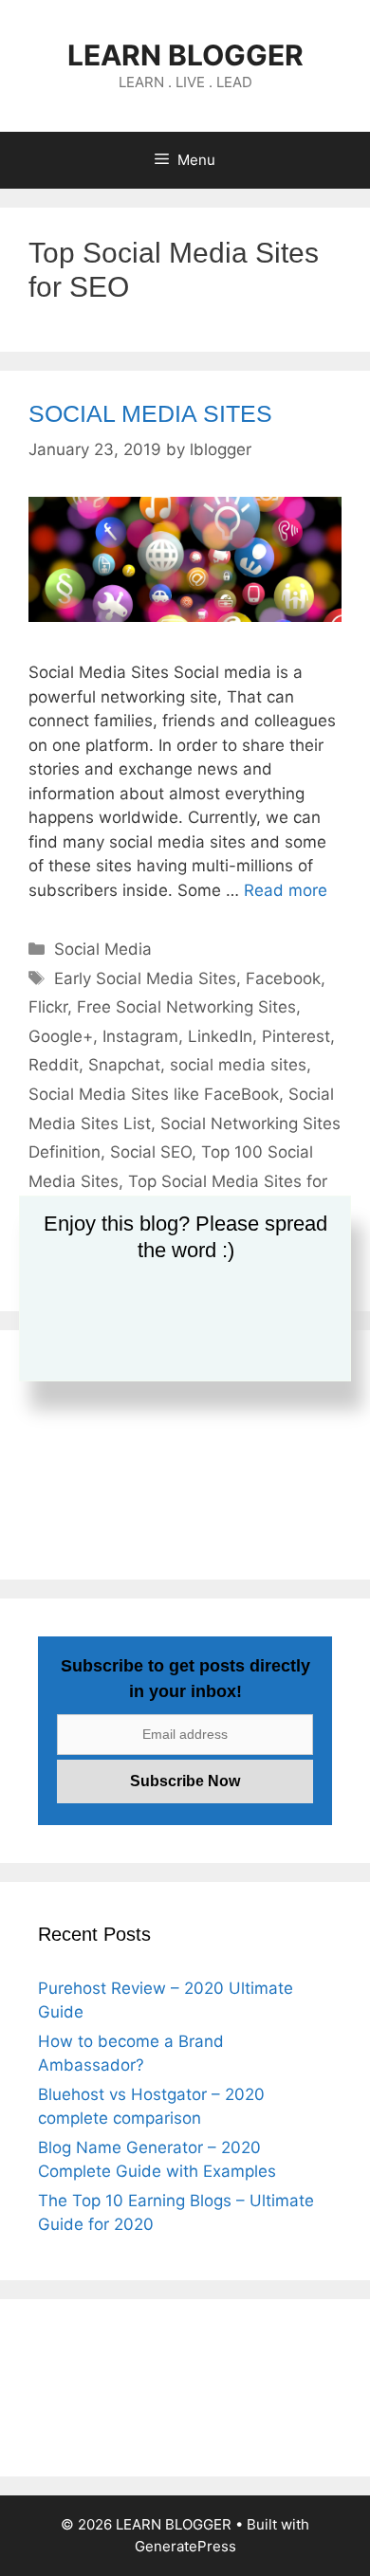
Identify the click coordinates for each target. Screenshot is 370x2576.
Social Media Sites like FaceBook (154, 1094)
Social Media (103, 949)
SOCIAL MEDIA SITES (150, 413)
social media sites (238, 1065)
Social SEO (151, 1152)
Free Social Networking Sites (186, 1007)
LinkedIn (220, 1036)
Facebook (283, 978)
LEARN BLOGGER (185, 55)
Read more (286, 890)
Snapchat (124, 1065)
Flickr (48, 1007)
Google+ (61, 1036)
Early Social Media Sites (145, 978)
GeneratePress (185, 2546)
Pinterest (296, 1036)
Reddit (54, 1065)
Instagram (140, 1036)
